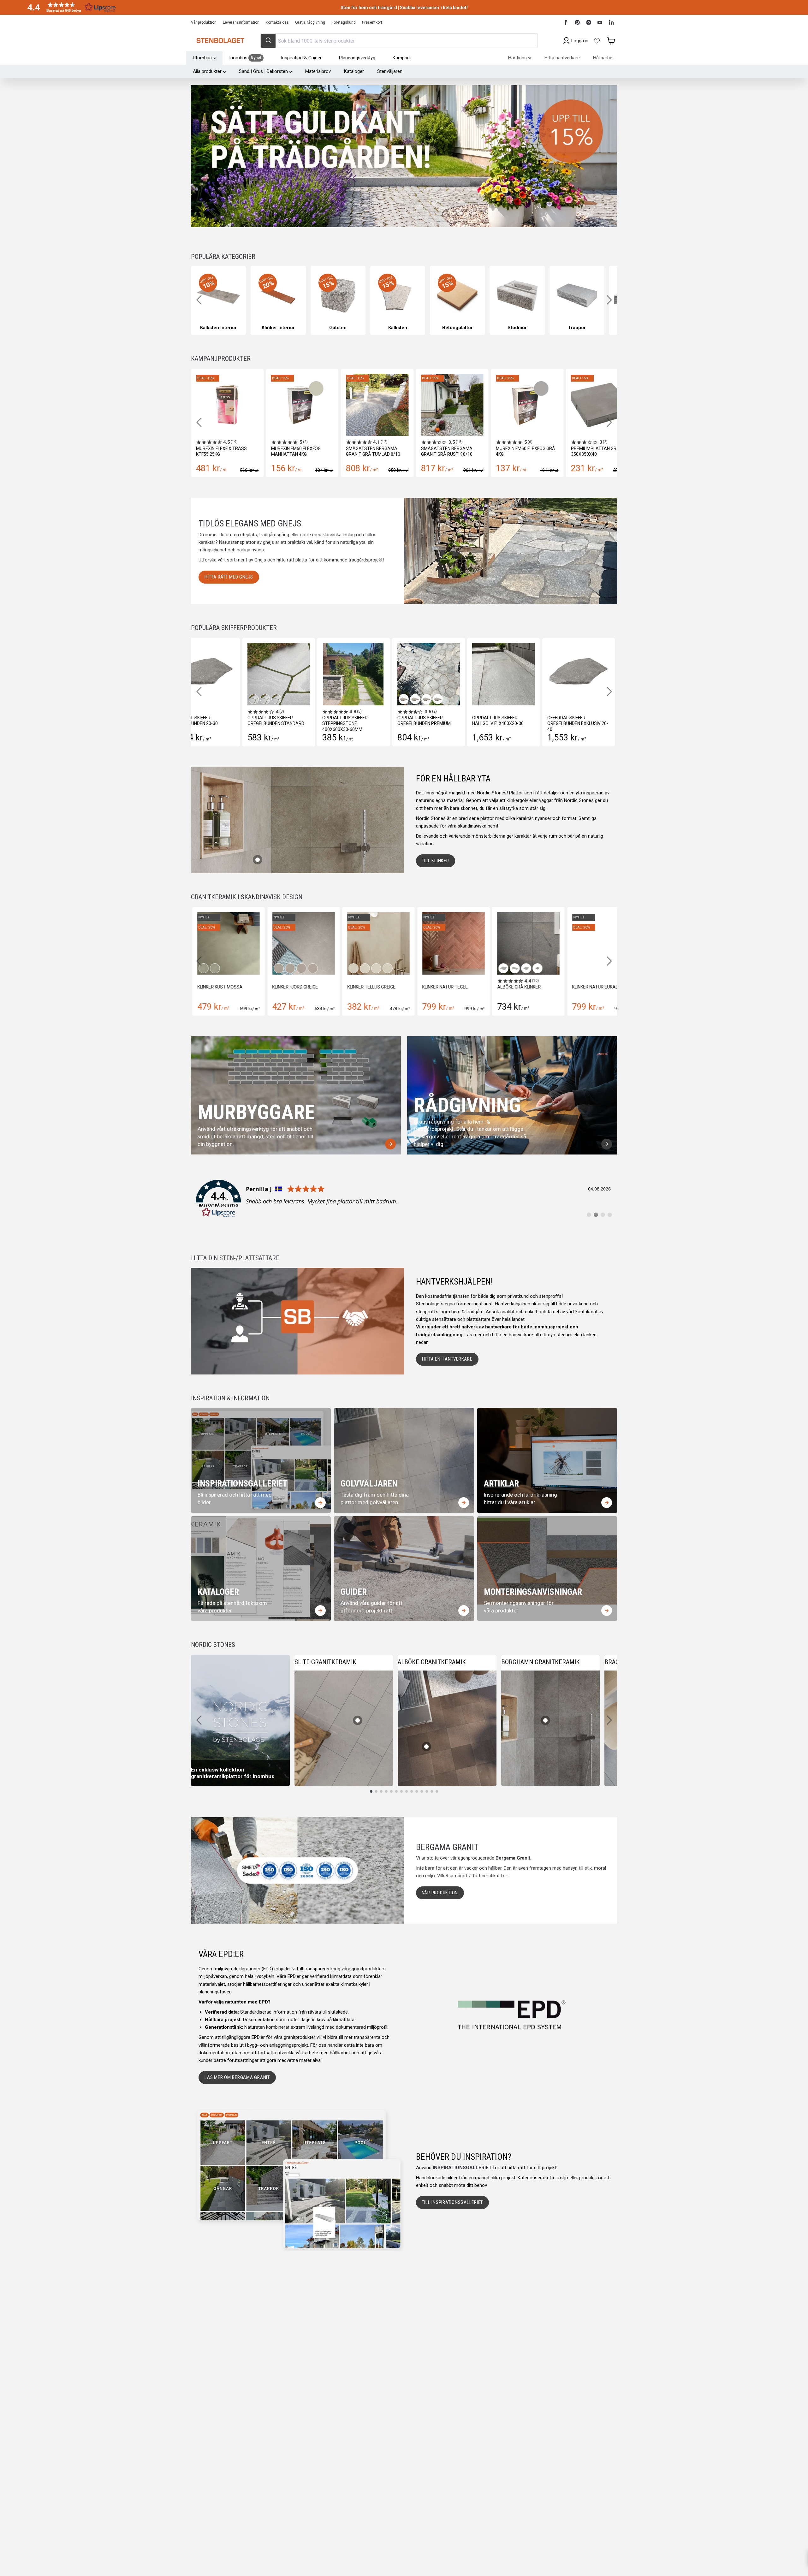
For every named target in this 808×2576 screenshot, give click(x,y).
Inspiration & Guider (301, 58)
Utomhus (202, 58)
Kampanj (402, 58)
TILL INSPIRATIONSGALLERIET (453, 2202)
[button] (69, 7)
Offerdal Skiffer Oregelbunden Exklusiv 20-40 (578, 723)
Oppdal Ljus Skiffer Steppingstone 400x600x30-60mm (345, 723)
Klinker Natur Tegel (294, 987)
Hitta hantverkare (562, 58)
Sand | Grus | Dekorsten (263, 71)
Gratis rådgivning (310, 22)
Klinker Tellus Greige (220, 987)
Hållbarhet (603, 58)
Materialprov (318, 71)
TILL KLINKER (436, 861)
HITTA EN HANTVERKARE (447, 1359)
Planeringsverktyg (357, 58)
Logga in (580, 41)
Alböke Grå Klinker (368, 987)
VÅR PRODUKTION (440, 1893)
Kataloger (354, 71)
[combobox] (399, 41)
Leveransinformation (241, 22)
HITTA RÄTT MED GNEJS (229, 577)
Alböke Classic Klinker (522, 987)
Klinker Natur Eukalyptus (451, 987)
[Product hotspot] (258, 860)
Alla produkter (207, 71)
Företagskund (344, 22)
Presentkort (372, 22)
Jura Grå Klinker (590, 987)
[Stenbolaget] (220, 41)
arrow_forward (390, 1144)
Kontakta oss (277, 22)
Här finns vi (520, 58)
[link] (404, 1199)
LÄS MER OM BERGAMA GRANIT (237, 2077)
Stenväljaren (390, 71)
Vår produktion (204, 22)
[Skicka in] (268, 41)
